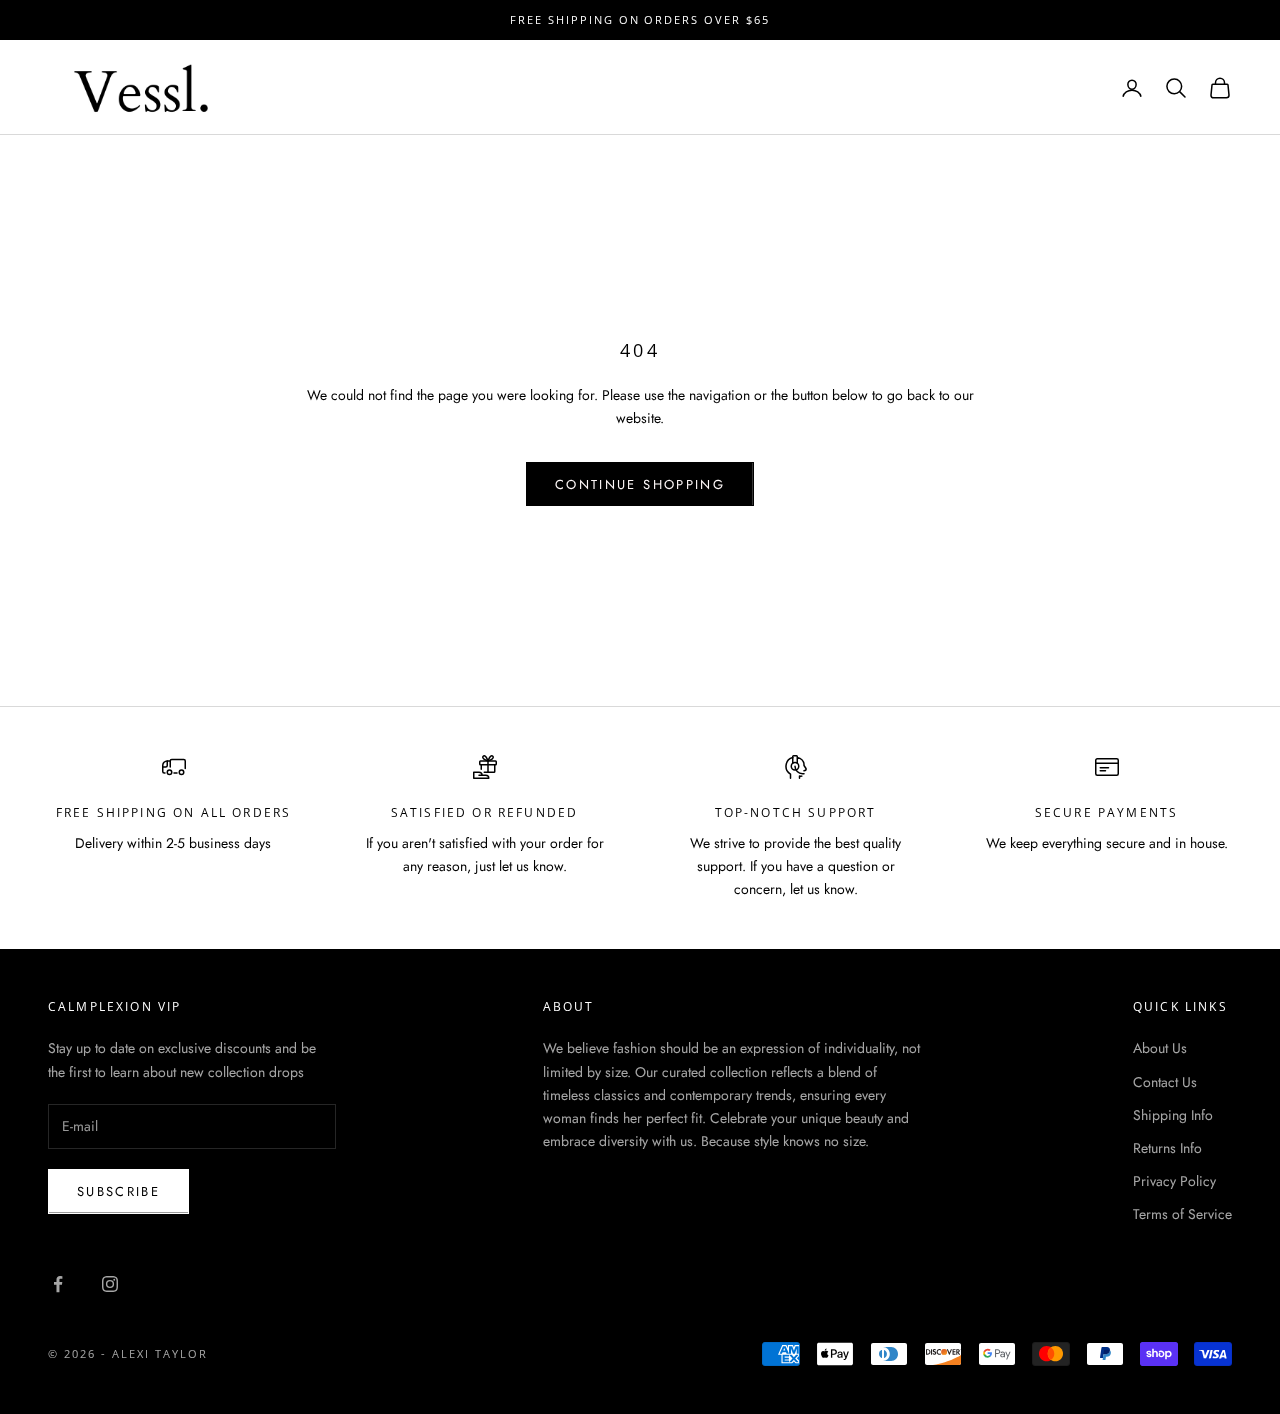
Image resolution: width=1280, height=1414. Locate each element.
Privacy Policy (1174, 1181)
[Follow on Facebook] (58, 1284)
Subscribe (118, 1191)
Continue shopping (640, 484)
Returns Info (1167, 1148)
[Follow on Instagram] (110, 1284)
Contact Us (1165, 1082)
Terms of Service (1182, 1214)
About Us (1160, 1048)
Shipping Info (1173, 1115)
